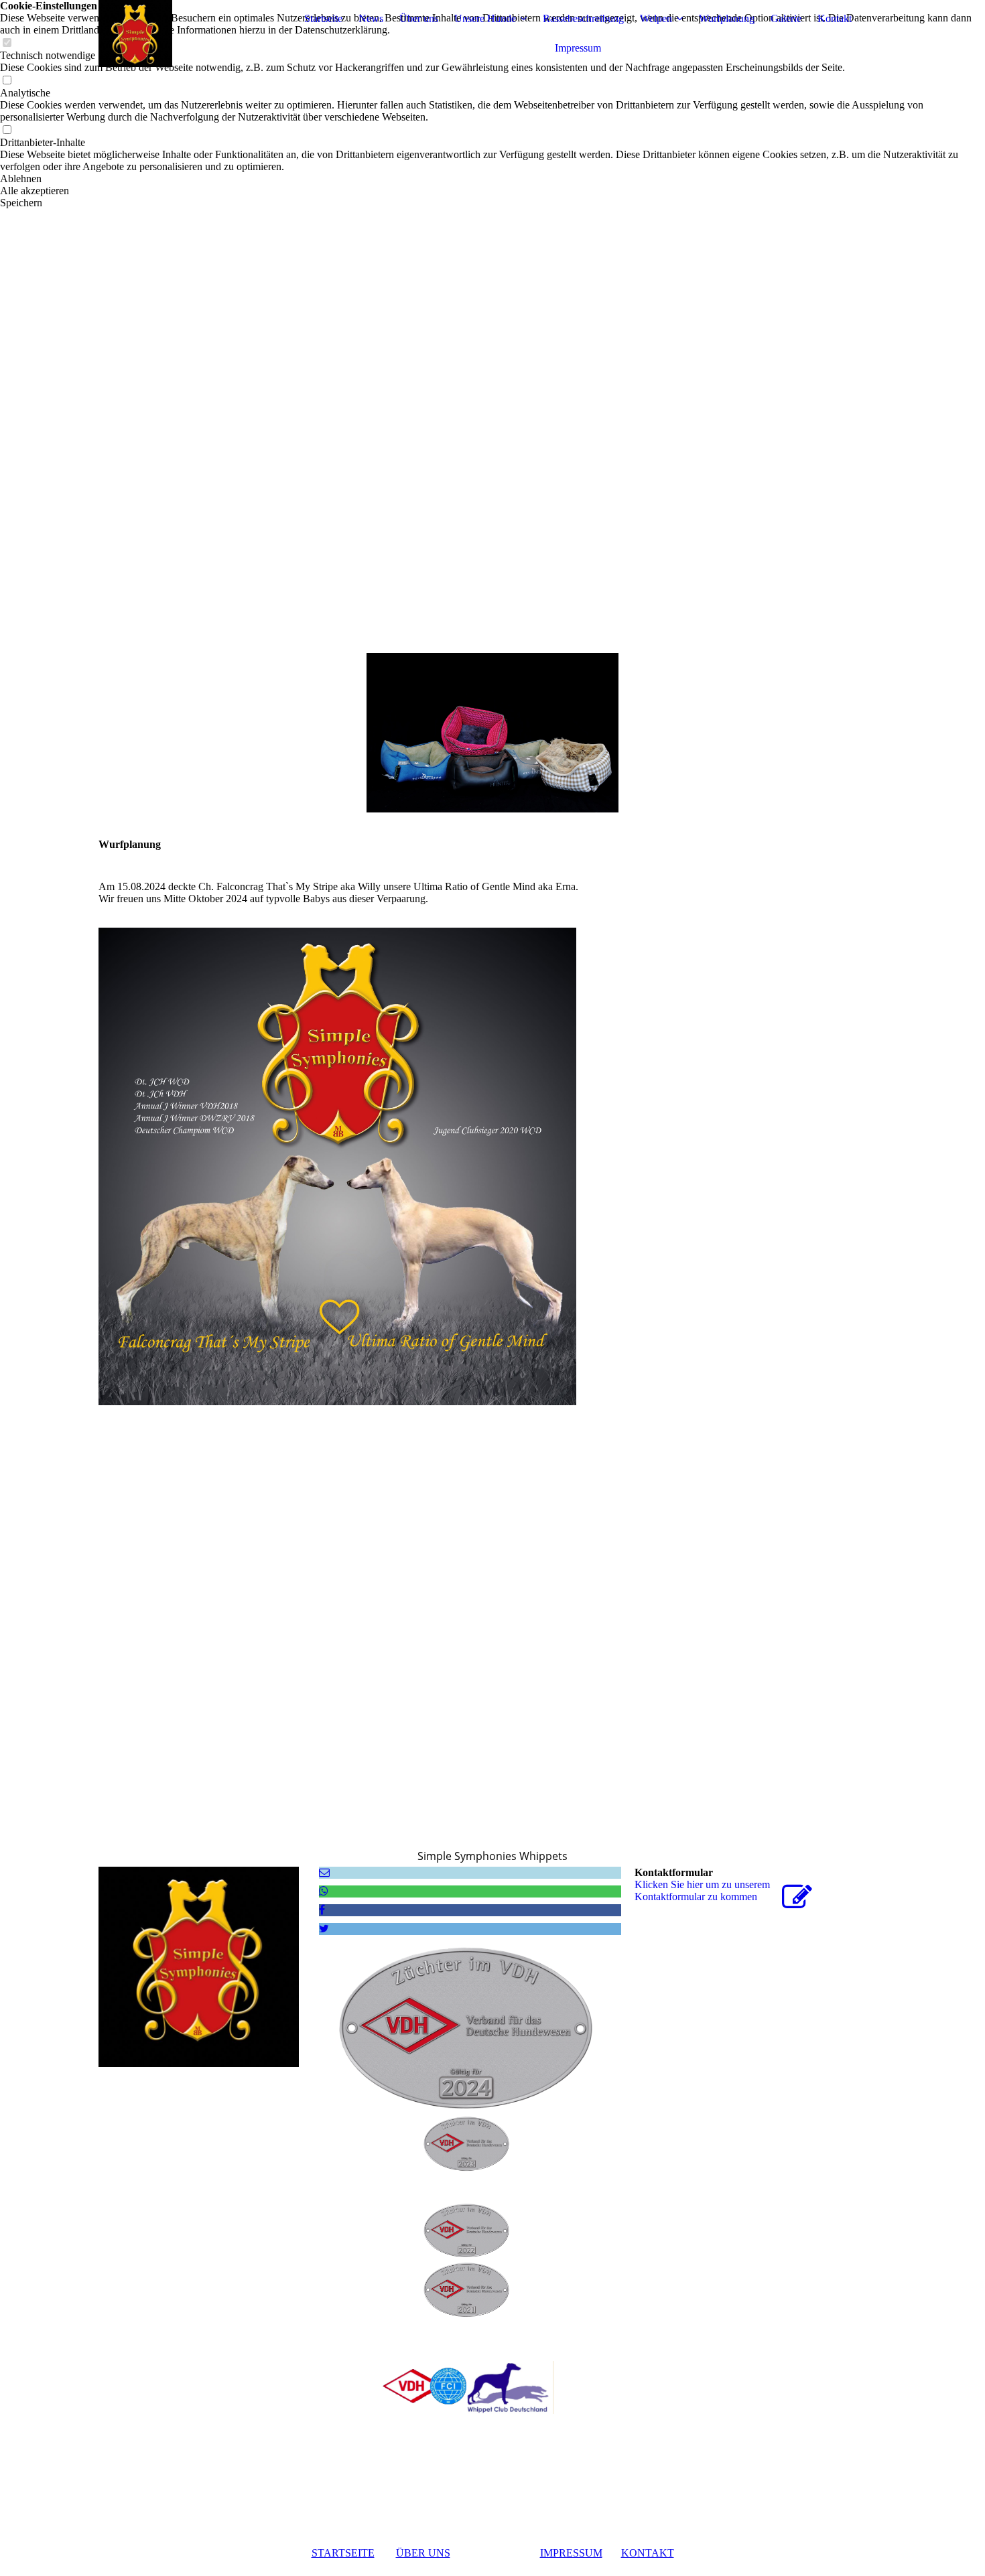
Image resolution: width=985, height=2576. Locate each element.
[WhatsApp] (324, 1891)
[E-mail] (324, 1872)
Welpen (656, 18)
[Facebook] (322, 1910)
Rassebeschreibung (583, 18)
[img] (182, 33)
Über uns (419, 18)
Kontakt (835, 18)
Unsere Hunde (485, 18)
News (371, 18)
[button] (492, 179)
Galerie (786, 18)
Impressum (578, 48)
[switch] (7, 81)
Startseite (323, 18)
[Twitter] (324, 1929)
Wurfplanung (727, 18)
